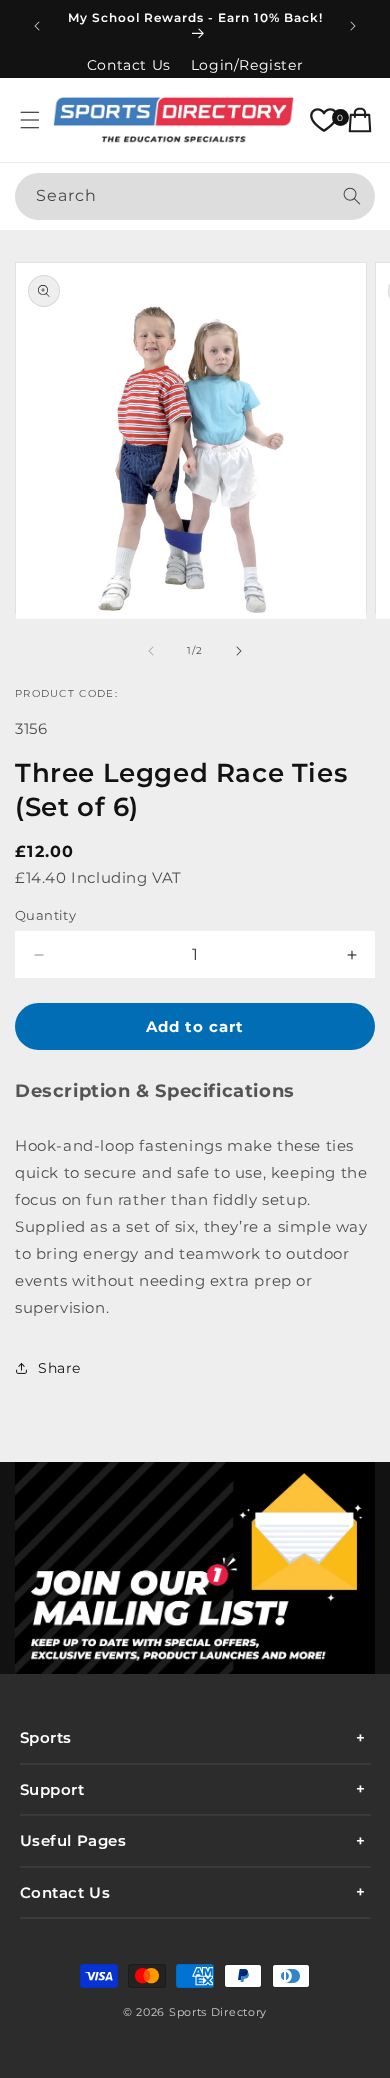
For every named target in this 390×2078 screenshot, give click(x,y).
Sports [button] (46, 1737)
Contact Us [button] (65, 1892)
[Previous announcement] (37, 26)
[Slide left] (151, 651)
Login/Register (247, 65)
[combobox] (195, 196)
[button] (30, 120)
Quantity (45, 915)
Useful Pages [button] (73, 1840)
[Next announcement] (353, 26)
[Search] (352, 196)
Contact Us (129, 65)
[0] (324, 120)
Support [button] (52, 1789)
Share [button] (59, 1368)
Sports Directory (218, 2012)
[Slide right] (239, 651)
